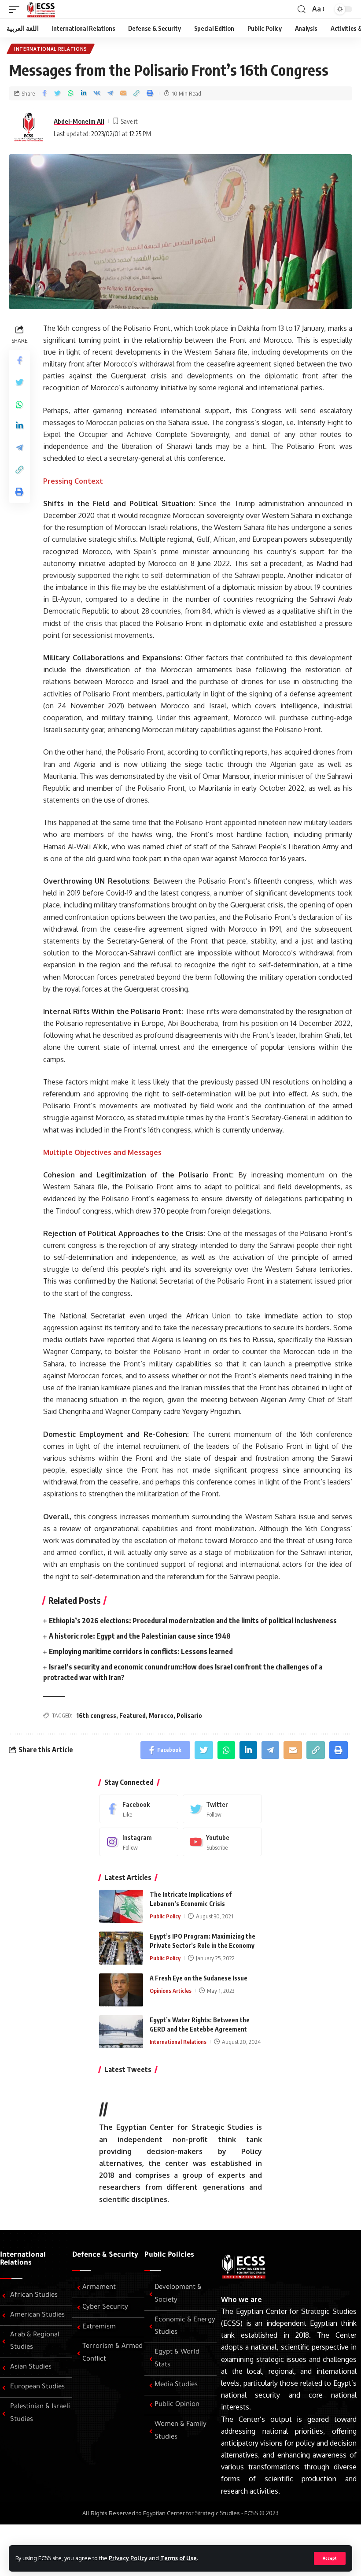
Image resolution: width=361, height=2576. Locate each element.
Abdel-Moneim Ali (79, 121)
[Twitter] (222, 1809)
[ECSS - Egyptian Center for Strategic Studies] (40, 9)
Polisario (189, 1715)
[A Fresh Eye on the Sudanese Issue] (121, 1990)
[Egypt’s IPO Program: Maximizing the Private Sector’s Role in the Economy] (121, 1948)
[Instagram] (139, 1842)
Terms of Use (179, 2558)
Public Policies (169, 2255)
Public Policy (165, 1916)
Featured (133, 1715)
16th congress (96, 1715)
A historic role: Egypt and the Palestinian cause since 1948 (140, 1636)
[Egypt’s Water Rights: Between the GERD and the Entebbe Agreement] (121, 2032)
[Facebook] (139, 1809)
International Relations (51, 49)
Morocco (161, 1715)
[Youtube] (222, 1842)
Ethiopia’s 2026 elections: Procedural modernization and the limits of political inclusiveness (193, 1621)
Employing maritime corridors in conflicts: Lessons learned (141, 1651)
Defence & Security (105, 2255)
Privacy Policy (128, 2558)
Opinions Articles (171, 1991)
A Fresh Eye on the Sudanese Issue (199, 1978)
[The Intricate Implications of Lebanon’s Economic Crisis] (121, 1906)
